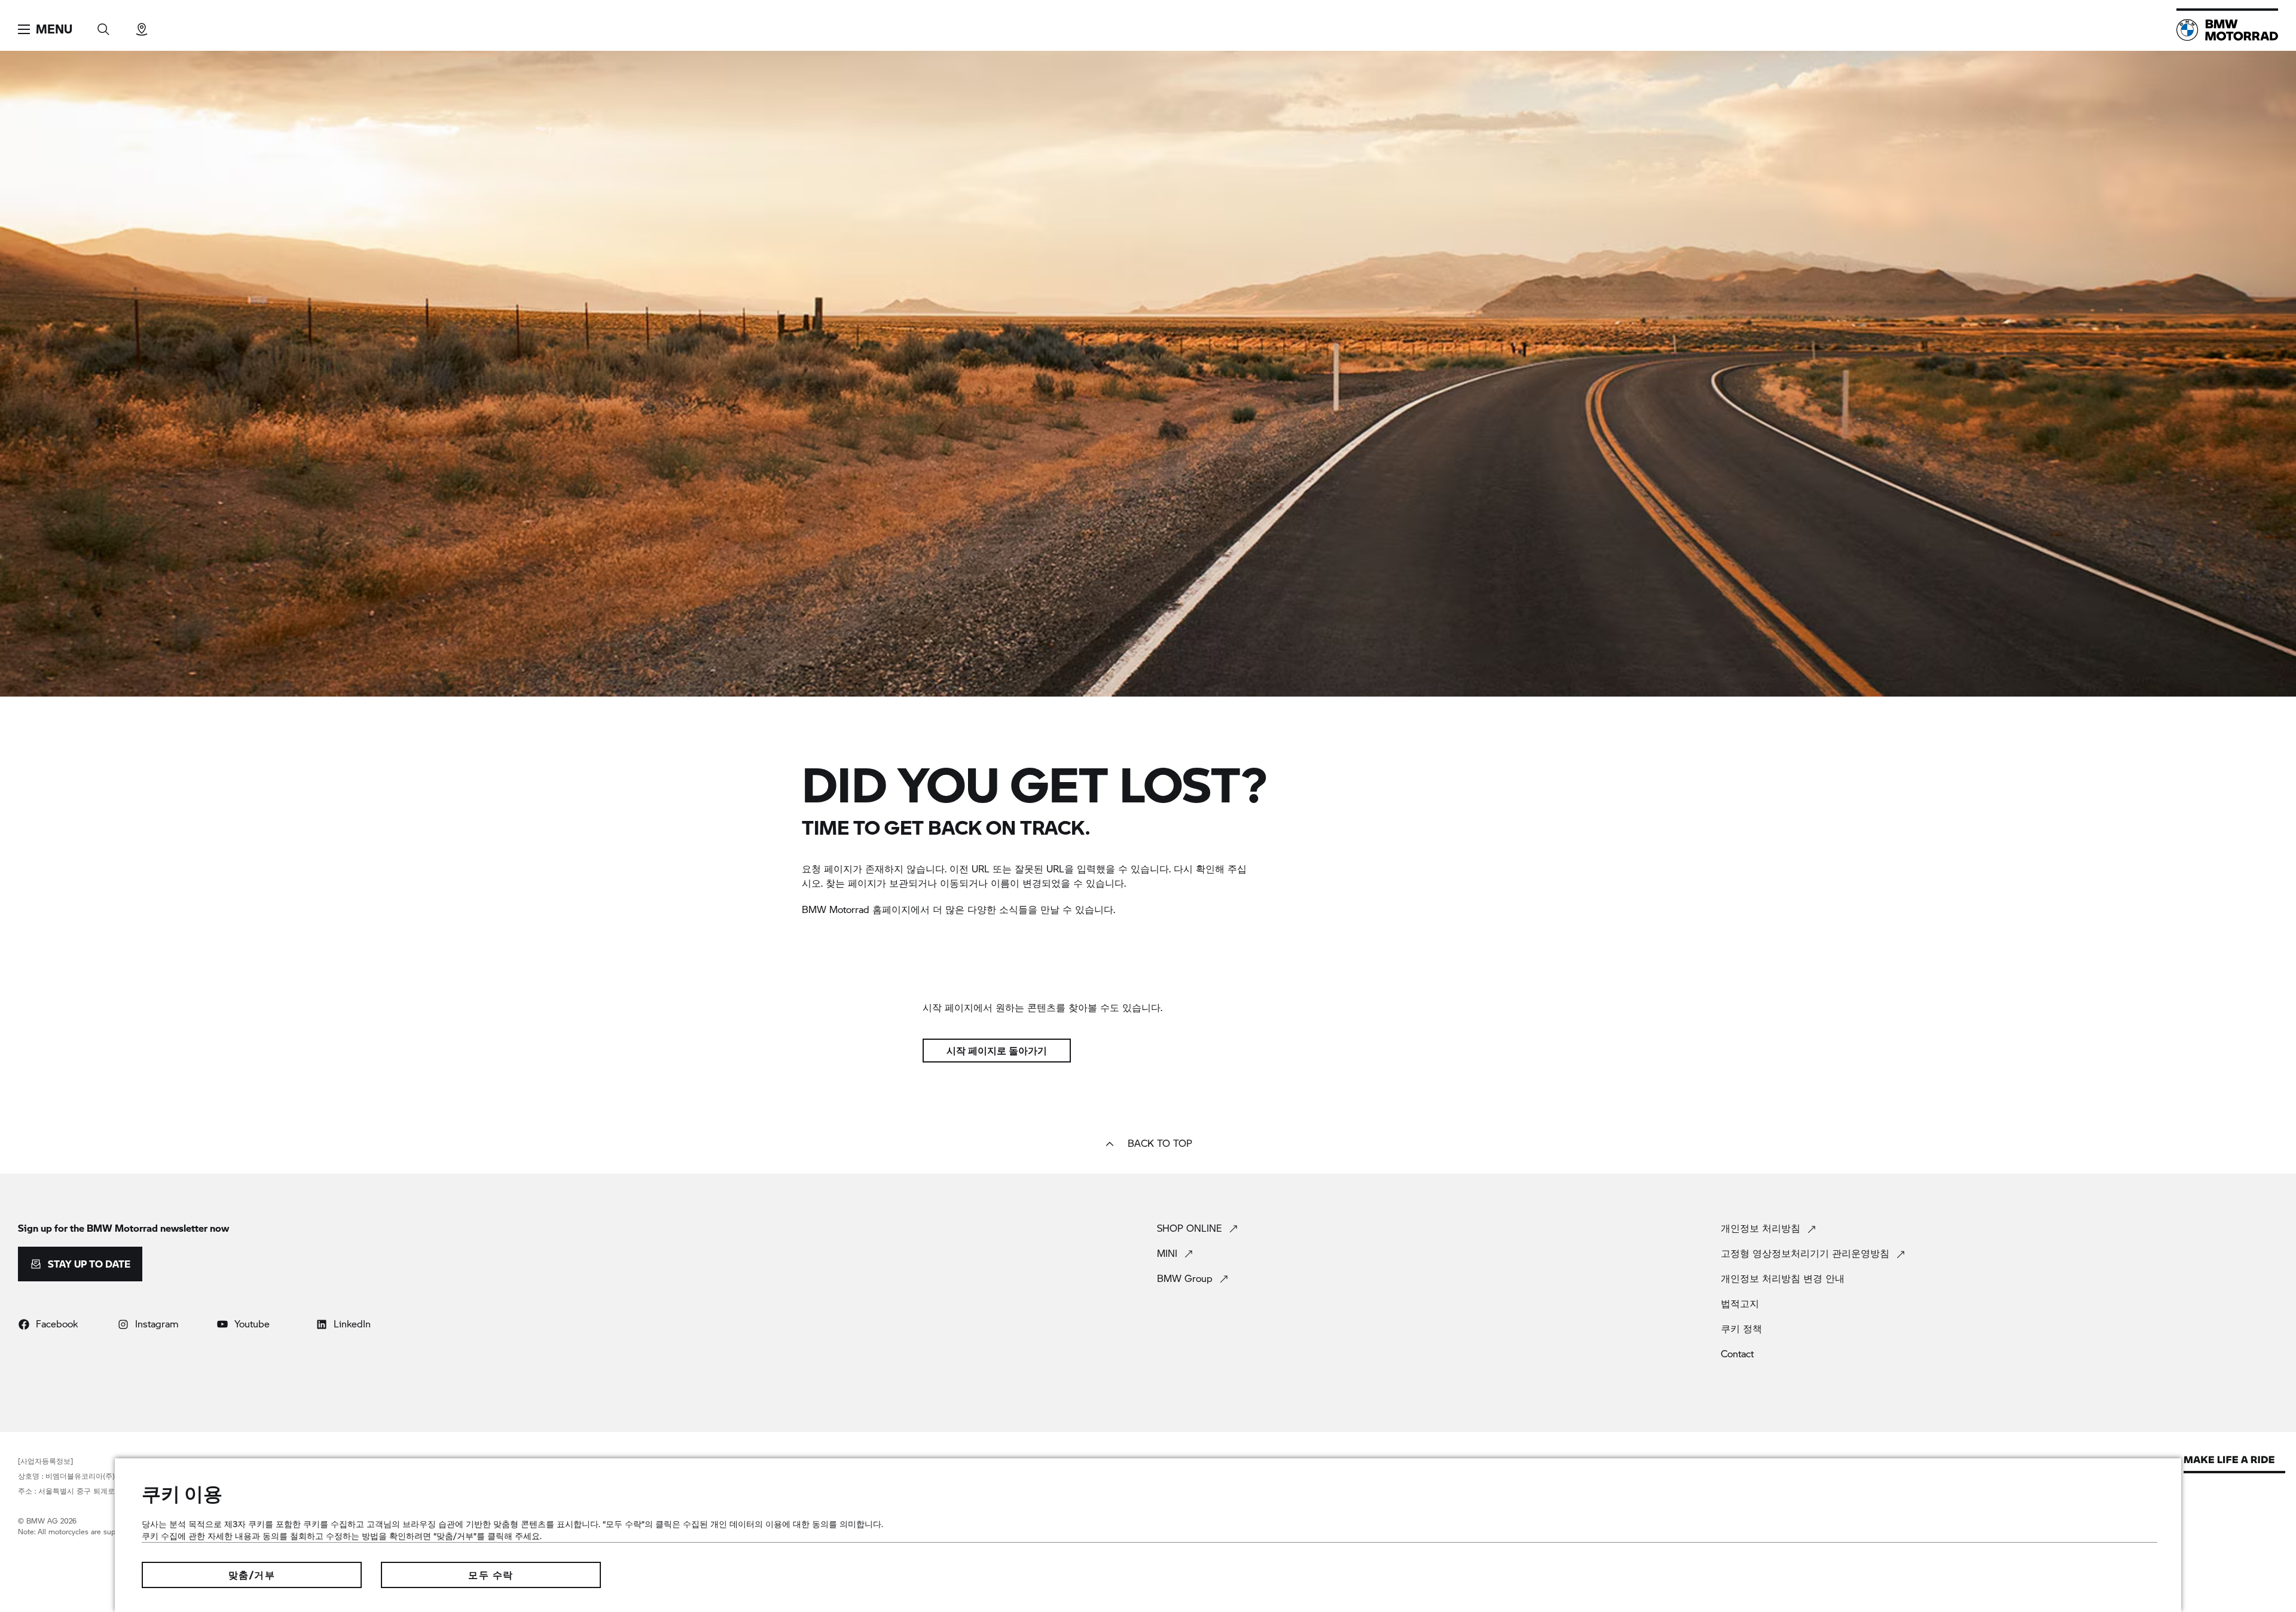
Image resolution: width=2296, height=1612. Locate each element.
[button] (45, 29)
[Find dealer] (142, 25)
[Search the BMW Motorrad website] (103, 25)
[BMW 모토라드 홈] (2227, 30)
